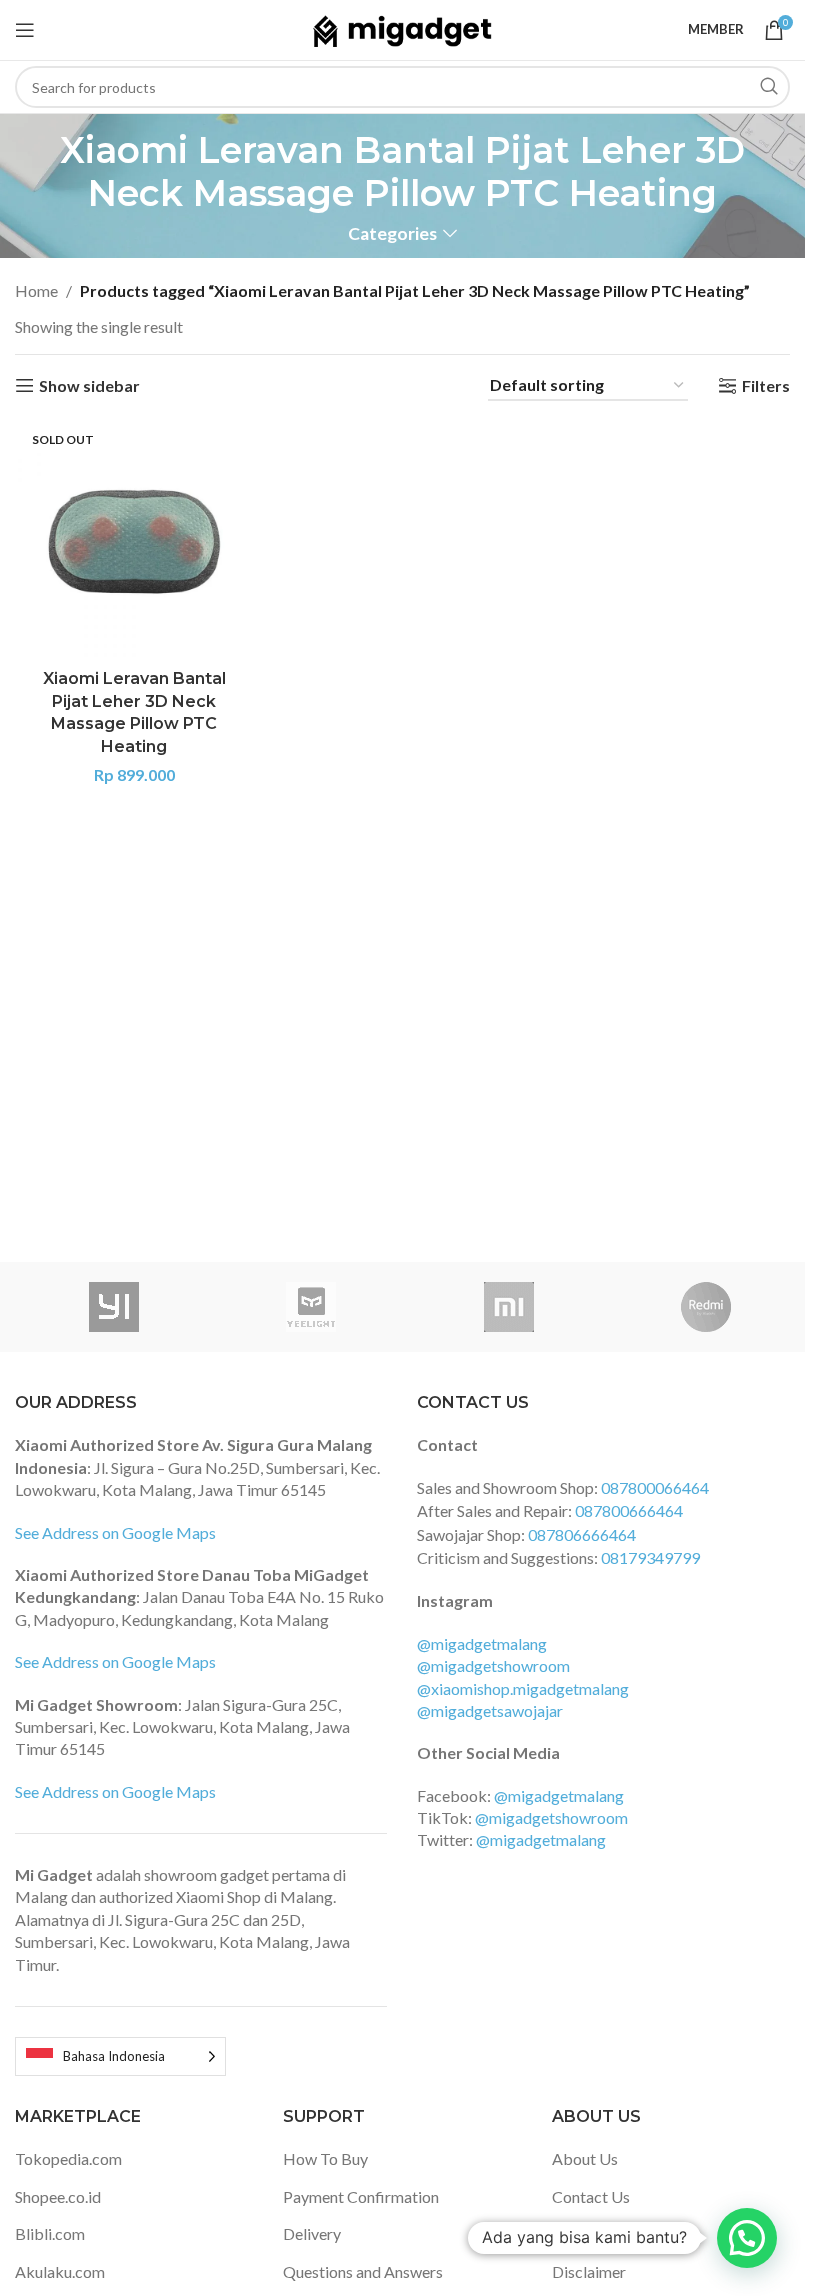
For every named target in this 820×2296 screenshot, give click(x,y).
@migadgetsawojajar (490, 1710)
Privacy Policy (601, 2233)
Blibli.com (50, 2233)
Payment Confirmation (361, 2196)
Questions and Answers (363, 2271)
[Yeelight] (312, 1307)
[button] (747, 2238)
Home (36, 290)
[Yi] (114, 1307)
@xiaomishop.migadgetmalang (523, 1688)
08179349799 (650, 1557)
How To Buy (325, 2158)
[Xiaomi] (509, 1307)
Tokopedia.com (68, 2158)
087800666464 (629, 1510)
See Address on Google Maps (115, 1532)
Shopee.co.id (58, 2196)
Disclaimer (589, 2271)
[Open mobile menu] (25, 30)
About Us (585, 2158)
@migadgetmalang (482, 1643)
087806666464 (582, 1534)
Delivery (312, 2233)
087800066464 (655, 1487)
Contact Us (591, 2196)
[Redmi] (707, 1307)
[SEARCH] (769, 87)
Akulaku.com (60, 2271)
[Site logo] (402, 27)
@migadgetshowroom (493, 1665)
